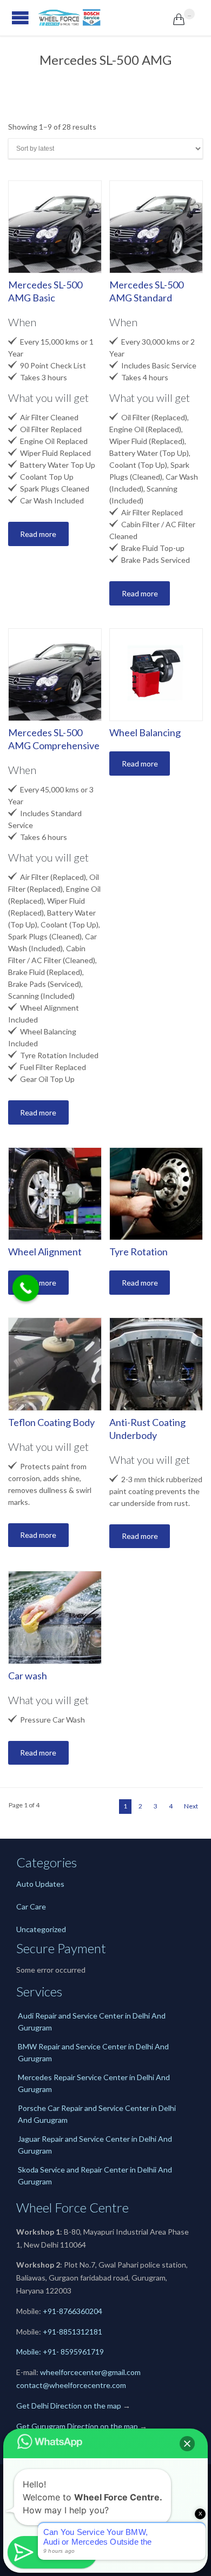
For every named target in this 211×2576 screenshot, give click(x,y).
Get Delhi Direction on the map (69, 2406)
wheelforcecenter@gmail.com (90, 2372)
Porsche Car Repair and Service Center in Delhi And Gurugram (97, 2114)
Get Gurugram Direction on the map (77, 2426)
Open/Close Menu (11, 18)
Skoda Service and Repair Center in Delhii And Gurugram (95, 2175)
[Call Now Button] (26, 1288)
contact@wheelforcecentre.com (71, 2385)
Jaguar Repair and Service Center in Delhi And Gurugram (95, 2145)
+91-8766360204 (72, 2311)
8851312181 (81, 2332)
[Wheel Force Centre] (105, 18)
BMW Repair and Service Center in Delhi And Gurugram (93, 2052)
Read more (38, 534)
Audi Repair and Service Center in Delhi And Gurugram (92, 2022)
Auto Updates (40, 1884)
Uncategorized (41, 1929)
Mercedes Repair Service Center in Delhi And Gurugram (94, 2083)
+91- (51, 2332)
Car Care (31, 1906)
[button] (187, 2444)
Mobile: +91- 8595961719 (60, 2352)
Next (191, 1806)
